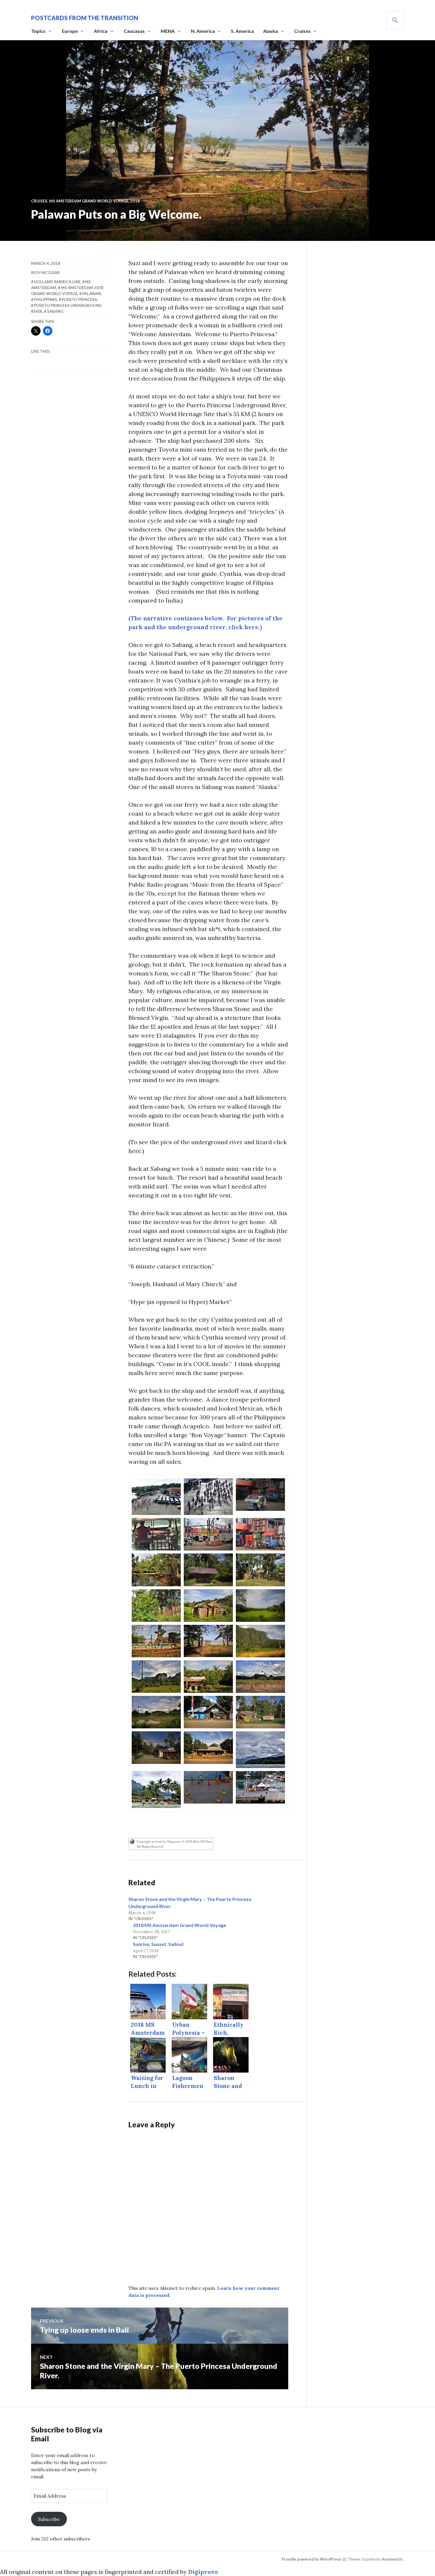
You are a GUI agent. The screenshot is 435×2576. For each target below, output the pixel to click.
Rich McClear (45, 273)
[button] (156, 1497)
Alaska (270, 31)
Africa (101, 31)
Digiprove (203, 2572)
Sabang (55, 311)
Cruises (302, 31)
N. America (203, 31)
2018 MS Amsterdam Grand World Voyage (179, 1925)
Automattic (392, 2559)
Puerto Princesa (79, 300)
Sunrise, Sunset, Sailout (158, 1944)
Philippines (46, 300)
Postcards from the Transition (85, 18)
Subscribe (49, 2519)
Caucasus (134, 31)
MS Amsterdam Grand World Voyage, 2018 (94, 201)
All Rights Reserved (150, 1846)
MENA (168, 31)
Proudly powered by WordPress (311, 2559)
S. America (242, 31)
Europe (70, 31)
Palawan (92, 294)
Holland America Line (57, 282)
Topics (38, 31)
